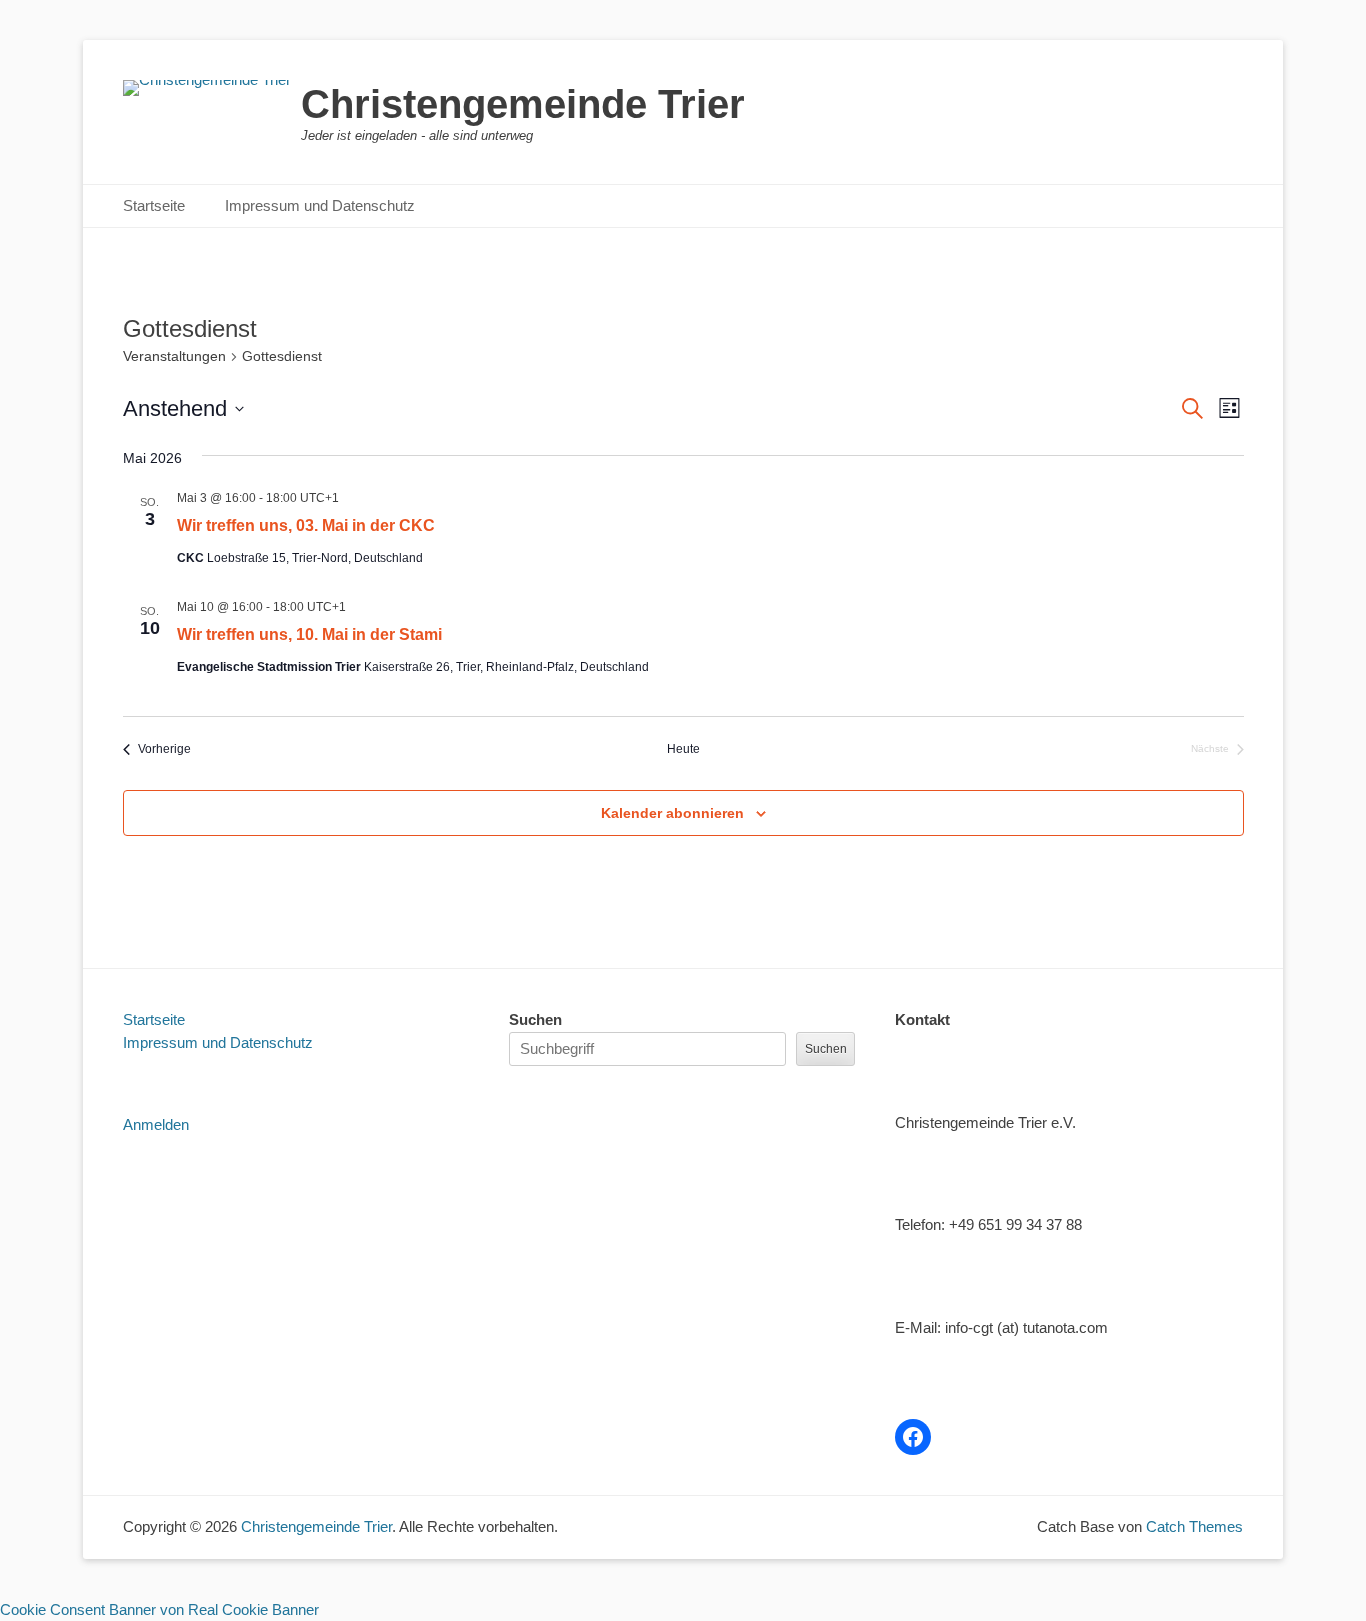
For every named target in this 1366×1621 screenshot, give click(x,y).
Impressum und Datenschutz (320, 205)
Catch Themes (1194, 1526)
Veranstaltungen (174, 356)
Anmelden (156, 1124)
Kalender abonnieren (672, 813)
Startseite (154, 205)
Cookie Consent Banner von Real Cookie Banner (159, 1609)
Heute (683, 749)
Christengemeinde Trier (523, 104)
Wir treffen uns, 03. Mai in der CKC (306, 525)
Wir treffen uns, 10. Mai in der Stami (309, 634)
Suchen (535, 1019)
